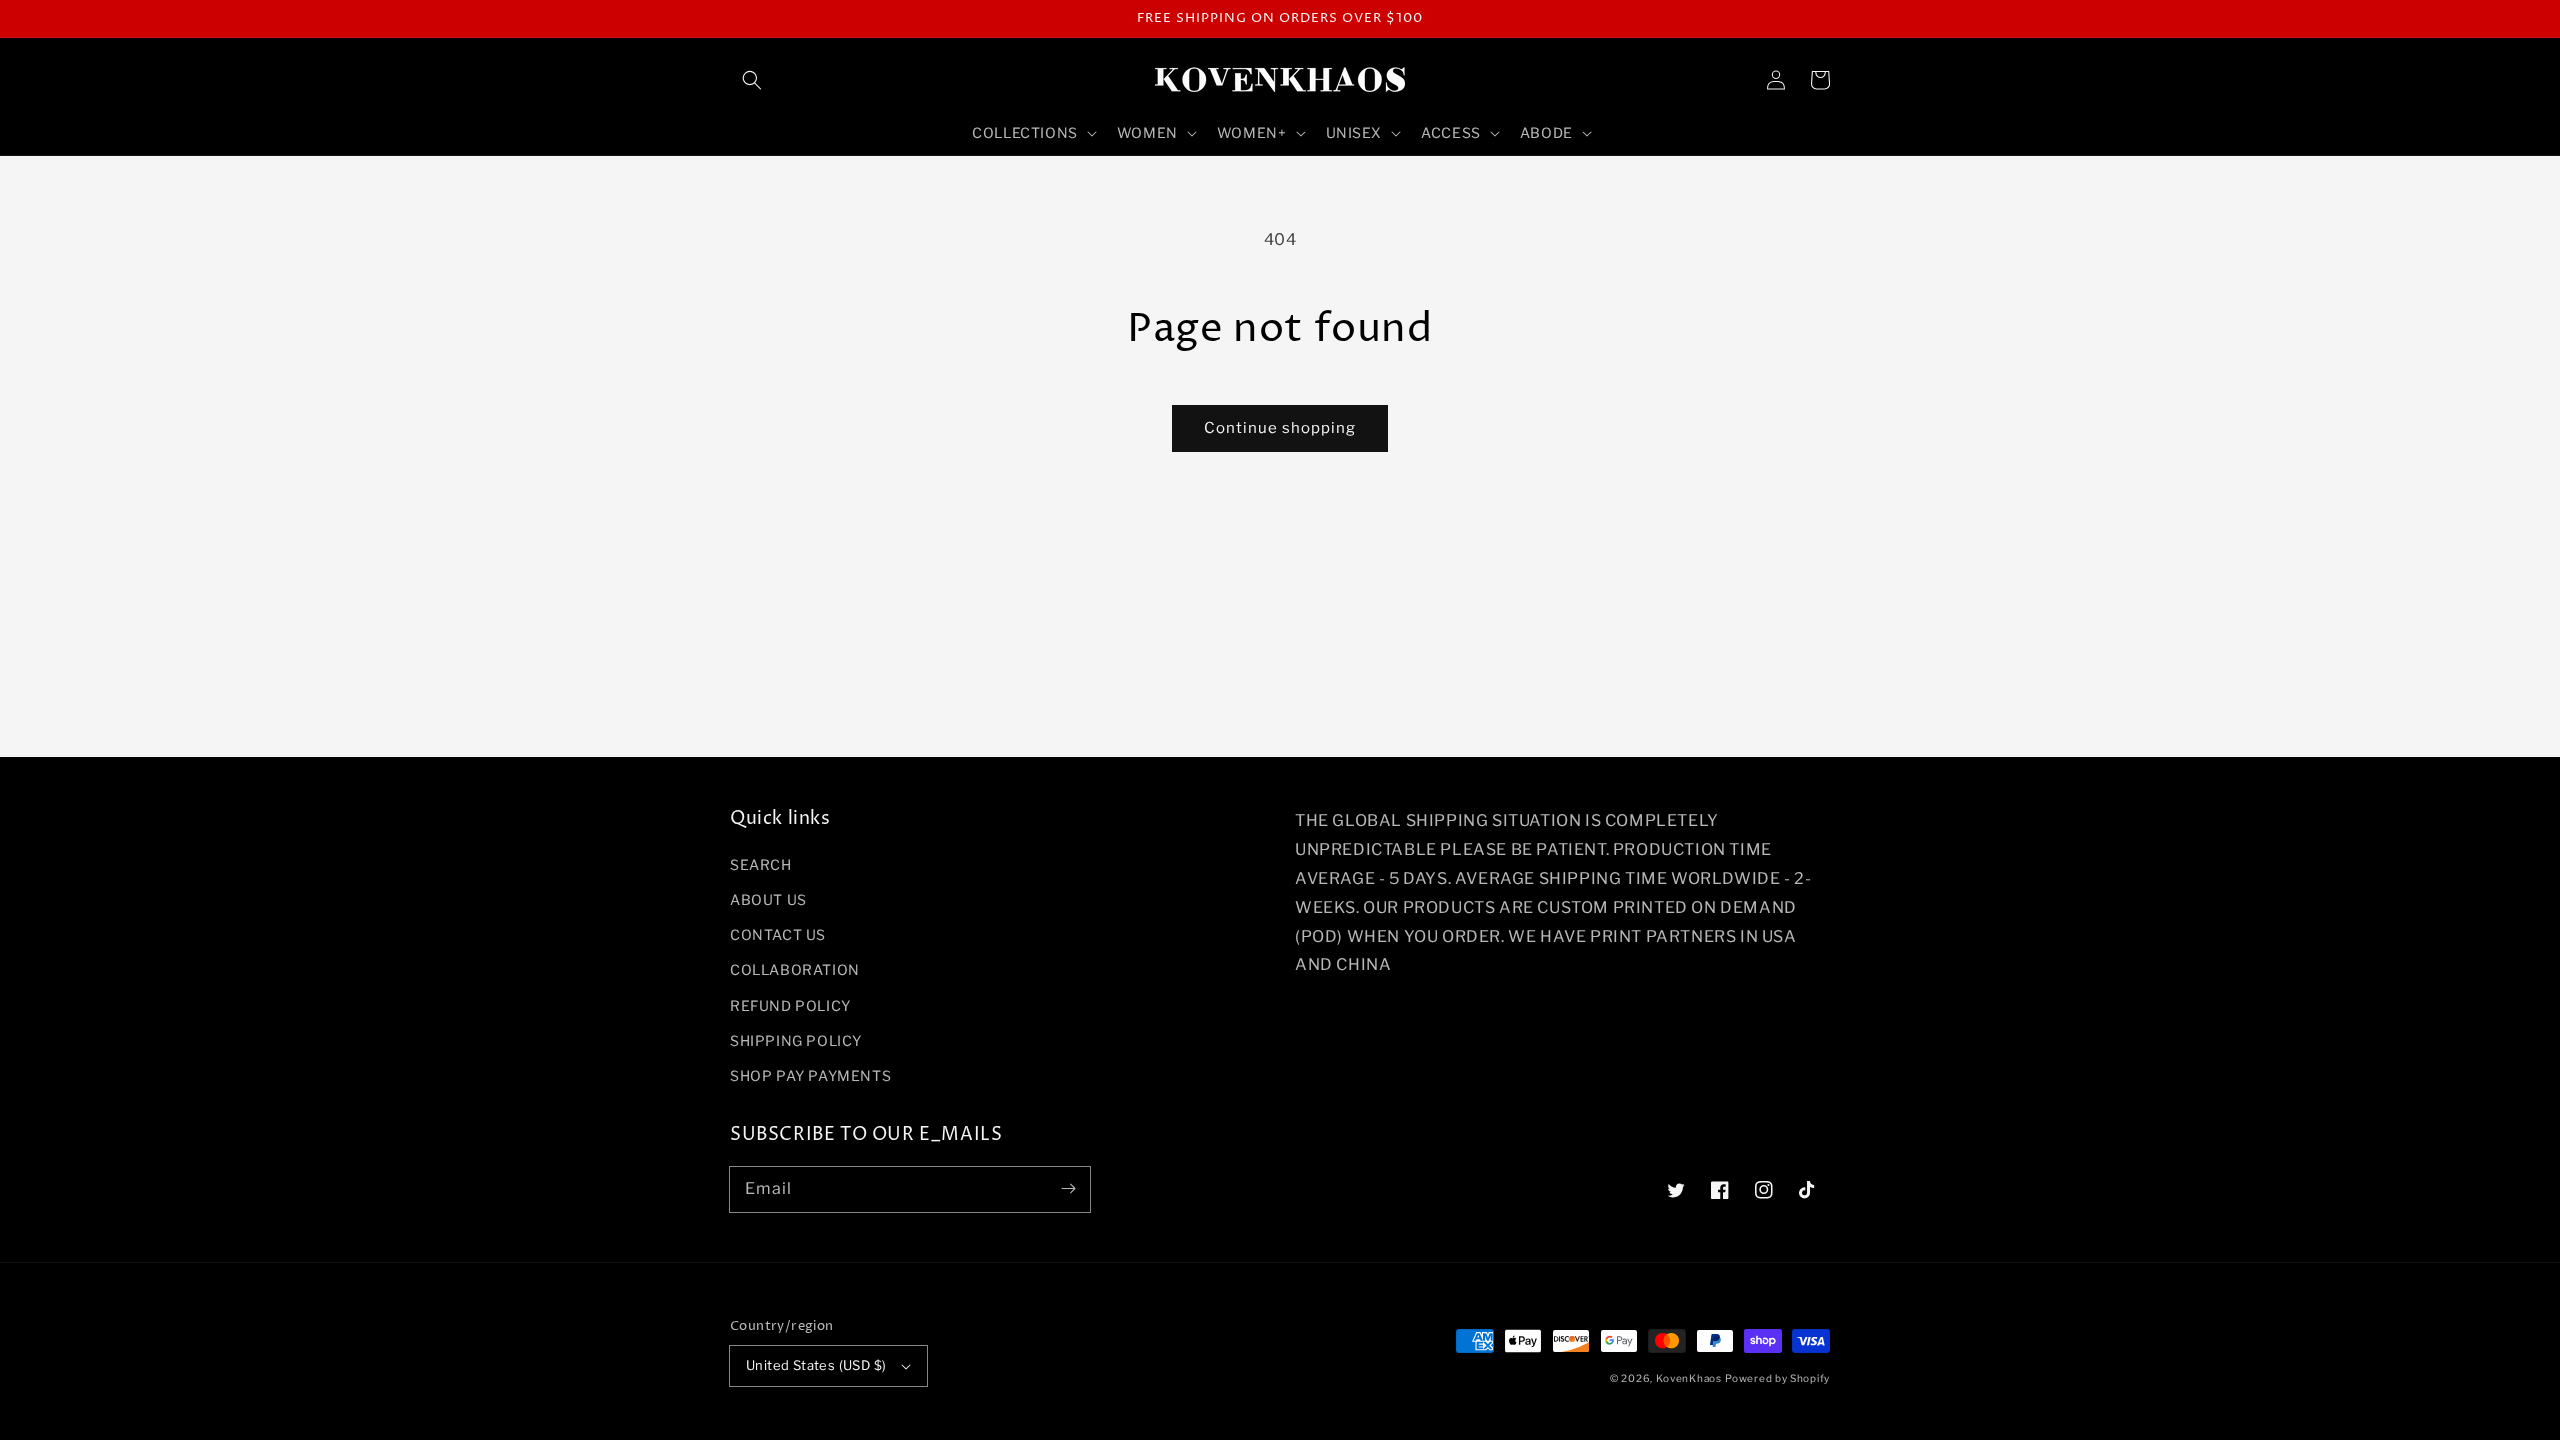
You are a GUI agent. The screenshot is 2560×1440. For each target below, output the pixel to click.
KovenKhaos (1689, 1378)
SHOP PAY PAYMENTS (810, 1075)
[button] (752, 80)
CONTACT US (778, 934)
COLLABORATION (795, 969)
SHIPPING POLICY (796, 1040)
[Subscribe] (1068, 1189)
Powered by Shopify (1777, 1378)
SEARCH (761, 864)
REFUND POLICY (790, 1005)
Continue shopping (1280, 428)
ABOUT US (768, 899)
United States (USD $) (816, 1365)
